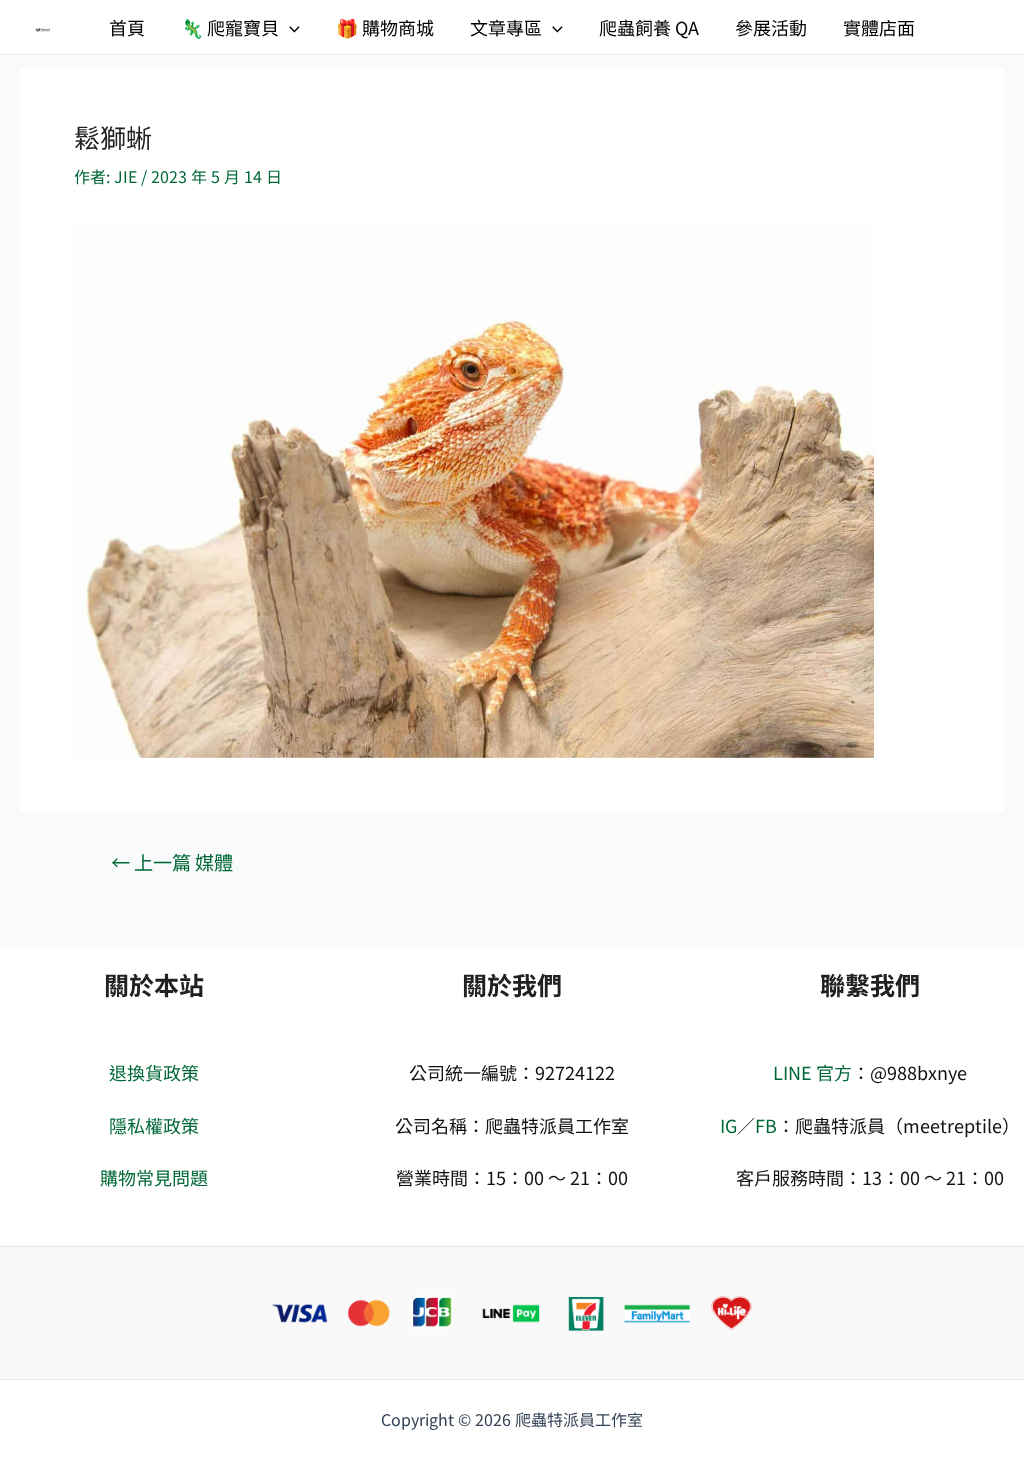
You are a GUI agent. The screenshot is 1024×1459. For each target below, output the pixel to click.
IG (728, 1125)
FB (766, 1125)
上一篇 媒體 (172, 862)
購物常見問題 (154, 1177)
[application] (289, 27)
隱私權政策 (154, 1125)
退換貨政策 (154, 1072)
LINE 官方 (812, 1072)
